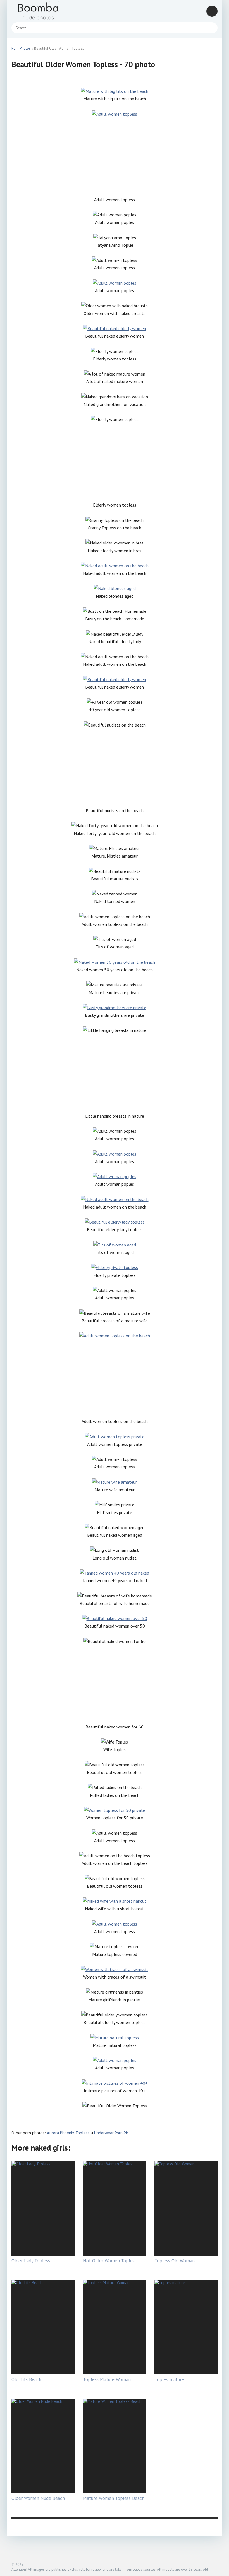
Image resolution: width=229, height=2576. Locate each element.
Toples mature (169, 2379)
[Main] (45, 11)
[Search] (211, 28)
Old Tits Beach (26, 2379)
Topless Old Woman (175, 2261)
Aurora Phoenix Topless (68, 2133)
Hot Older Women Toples (109, 2261)
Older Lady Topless (31, 2261)
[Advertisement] (115, 157)
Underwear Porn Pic (111, 2133)
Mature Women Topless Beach (114, 2498)
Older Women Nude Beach (38, 2498)
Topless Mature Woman (107, 2379)
